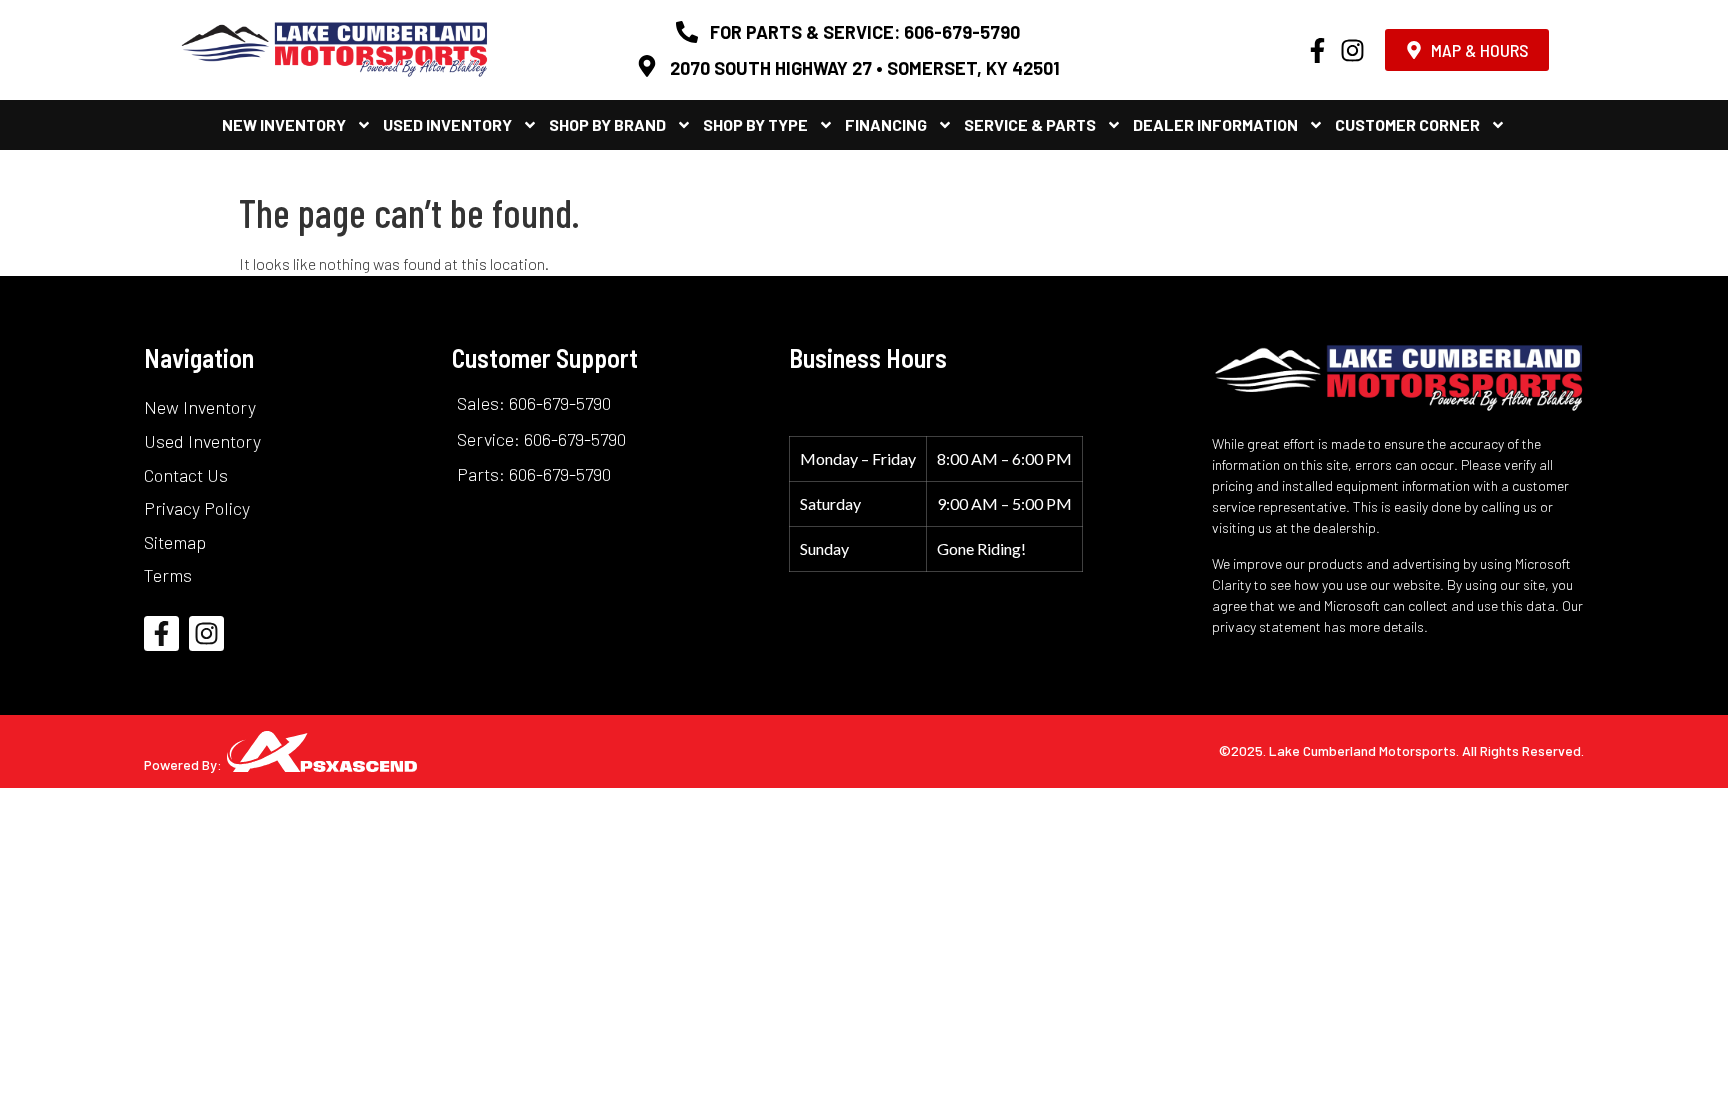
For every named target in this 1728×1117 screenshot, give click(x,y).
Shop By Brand (607, 124)
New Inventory (284, 124)
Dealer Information (1215, 124)
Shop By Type (755, 124)
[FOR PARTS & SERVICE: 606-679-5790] (687, 32)
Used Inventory (447, 124)
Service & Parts (1030, 124)
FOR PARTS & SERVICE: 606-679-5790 (865, 32)
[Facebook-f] (1317, 50)
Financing (886, 124)
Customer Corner (1407, 124)
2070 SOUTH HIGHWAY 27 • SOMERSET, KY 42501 (865, 68)
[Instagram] (1352, 50)
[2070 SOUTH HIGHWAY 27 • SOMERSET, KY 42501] (647, 66)
